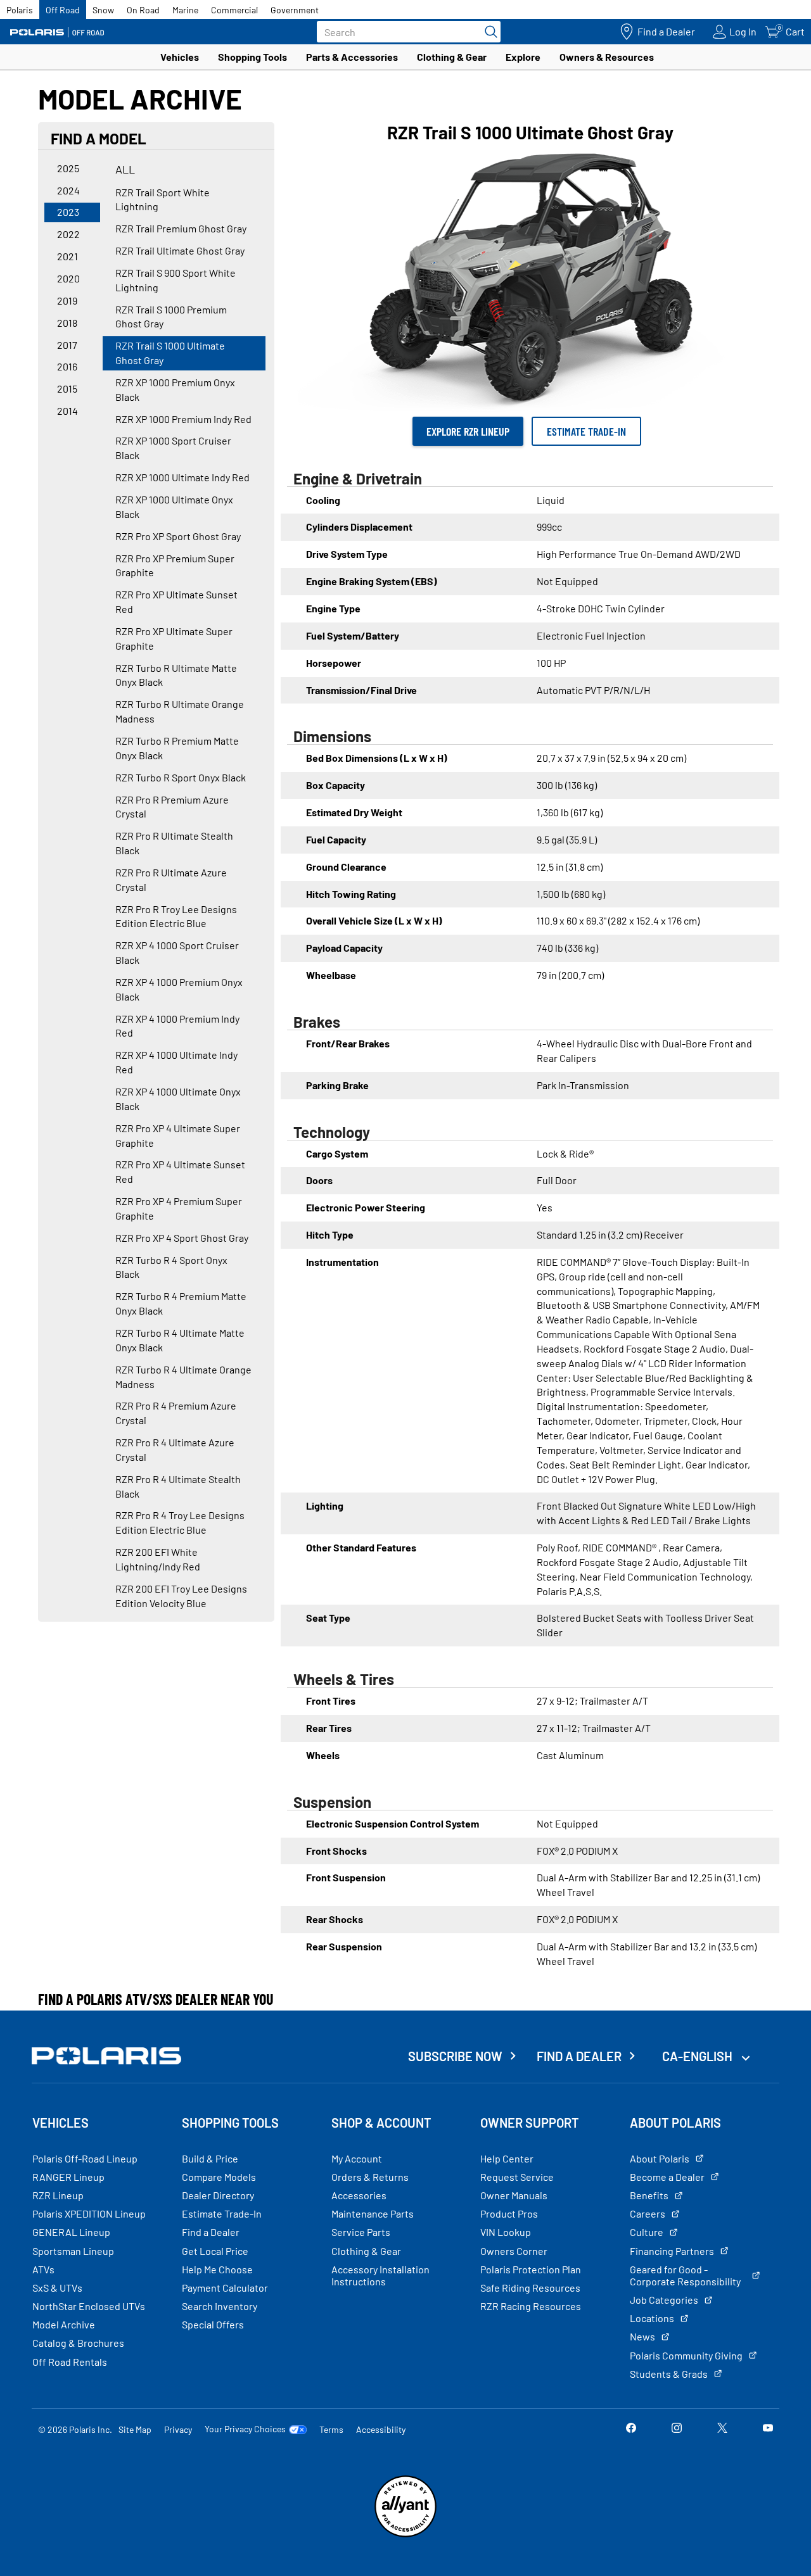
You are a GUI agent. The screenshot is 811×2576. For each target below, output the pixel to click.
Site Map (135, 2429)
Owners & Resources (607, 57)
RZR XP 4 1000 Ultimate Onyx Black (178, 1099)
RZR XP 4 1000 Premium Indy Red (177, 1026)
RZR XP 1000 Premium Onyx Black (175, 389)
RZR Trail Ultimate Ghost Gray (180, 250)
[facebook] (631, 2429)
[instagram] (677, 2429)
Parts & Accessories (352, 57)
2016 (67, 366)
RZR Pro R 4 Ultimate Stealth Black (178, 1486)
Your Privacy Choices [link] (245, 2429)
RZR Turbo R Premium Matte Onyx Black (177, 748)
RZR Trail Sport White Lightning (163, 199)
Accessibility (381, 2429)
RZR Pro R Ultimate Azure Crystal (171, 880)
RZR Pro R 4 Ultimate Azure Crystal (175, 1449)
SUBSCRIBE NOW (455, 2056)
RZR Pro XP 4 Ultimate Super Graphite (178, 1135)
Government (295, 10)
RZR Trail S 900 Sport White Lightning (176, 280)
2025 (68, 168)
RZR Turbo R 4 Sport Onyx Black (171, 1267)
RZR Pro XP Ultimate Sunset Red (176, 602)
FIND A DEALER (579, 2056)
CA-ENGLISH (699, 2056)
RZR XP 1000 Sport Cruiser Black (173, 448)
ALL (125, 169)
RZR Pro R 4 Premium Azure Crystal (176, 1413)
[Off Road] (57, 32)
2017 (67, 345)
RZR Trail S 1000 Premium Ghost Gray (171, 317)
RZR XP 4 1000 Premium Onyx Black (179, 989)
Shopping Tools (252, 57)
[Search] (488, 32)
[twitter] (722, 2429)
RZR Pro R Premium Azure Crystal (172, 807)
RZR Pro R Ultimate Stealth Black (174, 843)
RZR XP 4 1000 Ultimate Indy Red (176, 1062)
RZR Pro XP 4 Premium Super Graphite (179, 1208)
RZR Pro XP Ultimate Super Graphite (174, 638)
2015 (67, 388)
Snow (103, 10)
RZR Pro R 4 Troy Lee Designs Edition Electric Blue (180, 1522)
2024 (68, 190)
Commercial (234, 10)
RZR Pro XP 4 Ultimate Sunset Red (180, 1171)
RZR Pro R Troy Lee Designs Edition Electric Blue (176, 916)
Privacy (178, 2429)
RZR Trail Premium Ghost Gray (181, 228)
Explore (523, 57)
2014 (67, 411)
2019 (67, 300)
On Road (143, 10)
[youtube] (768, 2429)
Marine (185, 10)
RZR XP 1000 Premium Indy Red (183, 419)
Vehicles (180, 57)
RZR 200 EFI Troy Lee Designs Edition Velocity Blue (181, 1596)
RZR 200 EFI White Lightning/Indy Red (158, 1559)
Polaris (20, 10)
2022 (68, 234)
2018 (67, 323)
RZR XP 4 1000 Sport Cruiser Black (177, 952)
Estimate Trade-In (586, 431)
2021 (67, 256)
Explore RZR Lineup (468, 431)
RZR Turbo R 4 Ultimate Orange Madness (183, 1377)
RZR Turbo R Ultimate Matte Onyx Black (176, 675)
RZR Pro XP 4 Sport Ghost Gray (182, 1238)
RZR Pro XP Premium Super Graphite (175, 565)
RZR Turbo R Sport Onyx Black (181, 777)
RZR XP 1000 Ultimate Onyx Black (174, 507)
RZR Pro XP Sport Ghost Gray (178, 536)
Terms (331, 2429)
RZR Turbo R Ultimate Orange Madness (180, 711)
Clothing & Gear (452, 57)
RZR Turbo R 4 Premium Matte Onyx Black (181, 1303)
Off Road (63, 10)
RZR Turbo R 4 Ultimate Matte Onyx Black (180, 1340)
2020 (68, 278)
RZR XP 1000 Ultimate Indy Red (182, 477)
